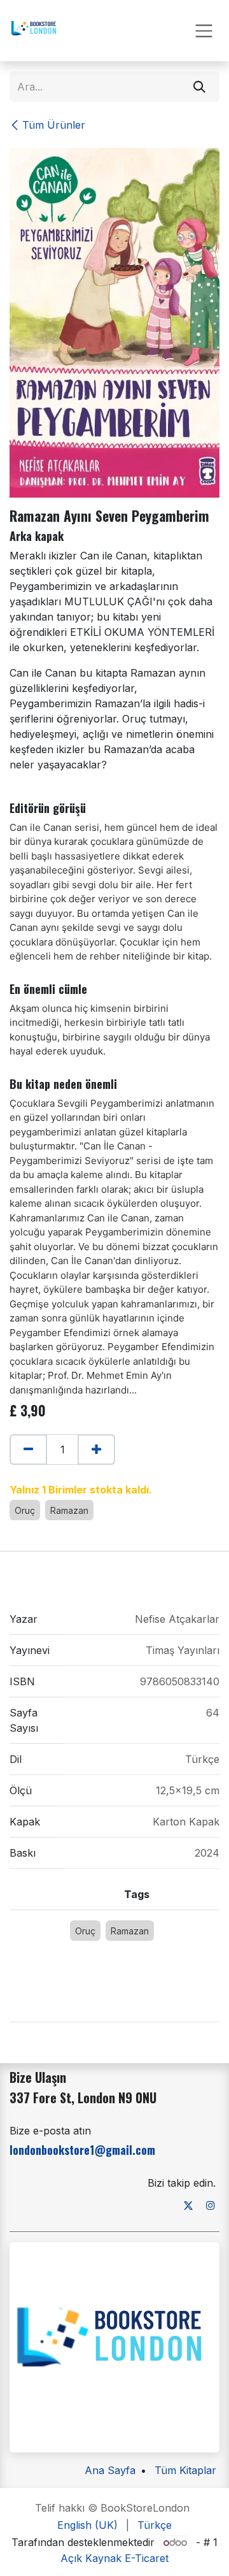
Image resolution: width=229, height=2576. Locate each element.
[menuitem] (87, 2525)
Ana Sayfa (110, 2470)
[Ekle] (96, 1450)
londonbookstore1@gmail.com (82, 2150)
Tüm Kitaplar (185, 2470)
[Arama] (199, 87)
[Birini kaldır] (28, 1450)
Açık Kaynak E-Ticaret (114, 2558)
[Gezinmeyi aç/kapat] (204, 31)
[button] (16, 1476)
